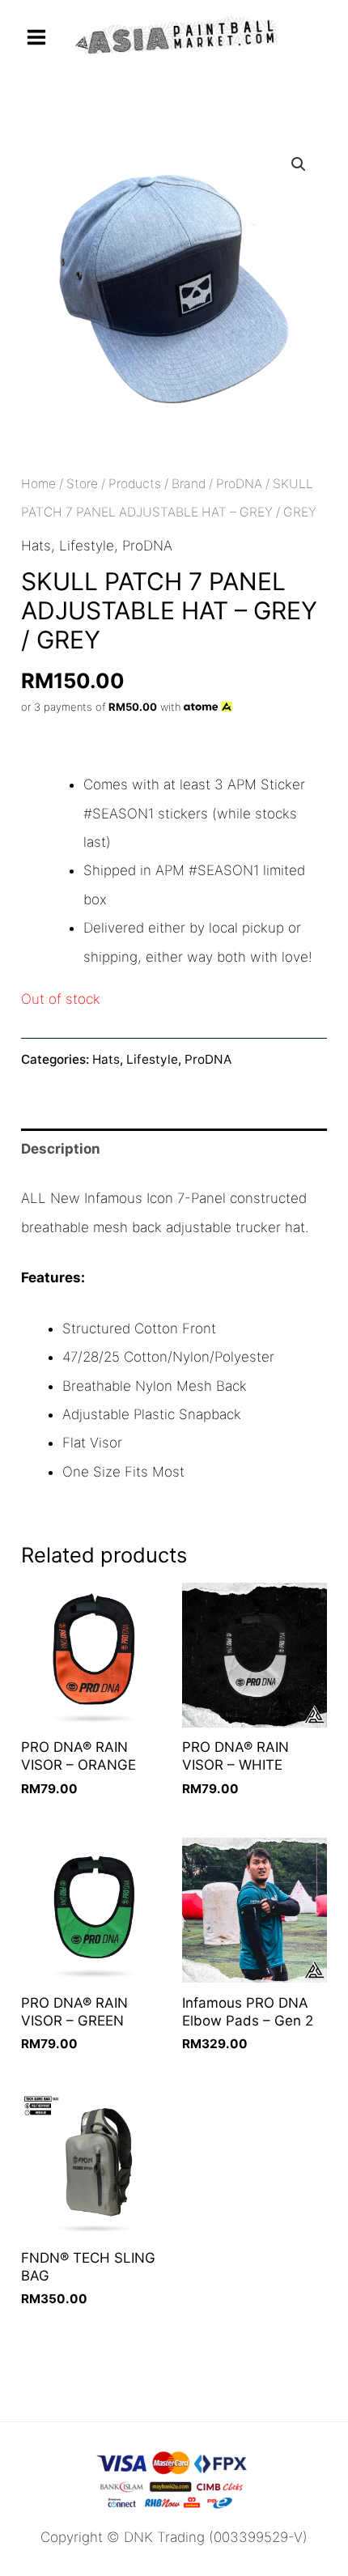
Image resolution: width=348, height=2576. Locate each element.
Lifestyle (87, 546)
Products (135, 484)
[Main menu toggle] (36, 37)
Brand (189, 484)
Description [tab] (61, 1149)
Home (38, 484)
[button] (299, 164)
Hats (36, 546)
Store (82, 484)
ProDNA (239, 484)
